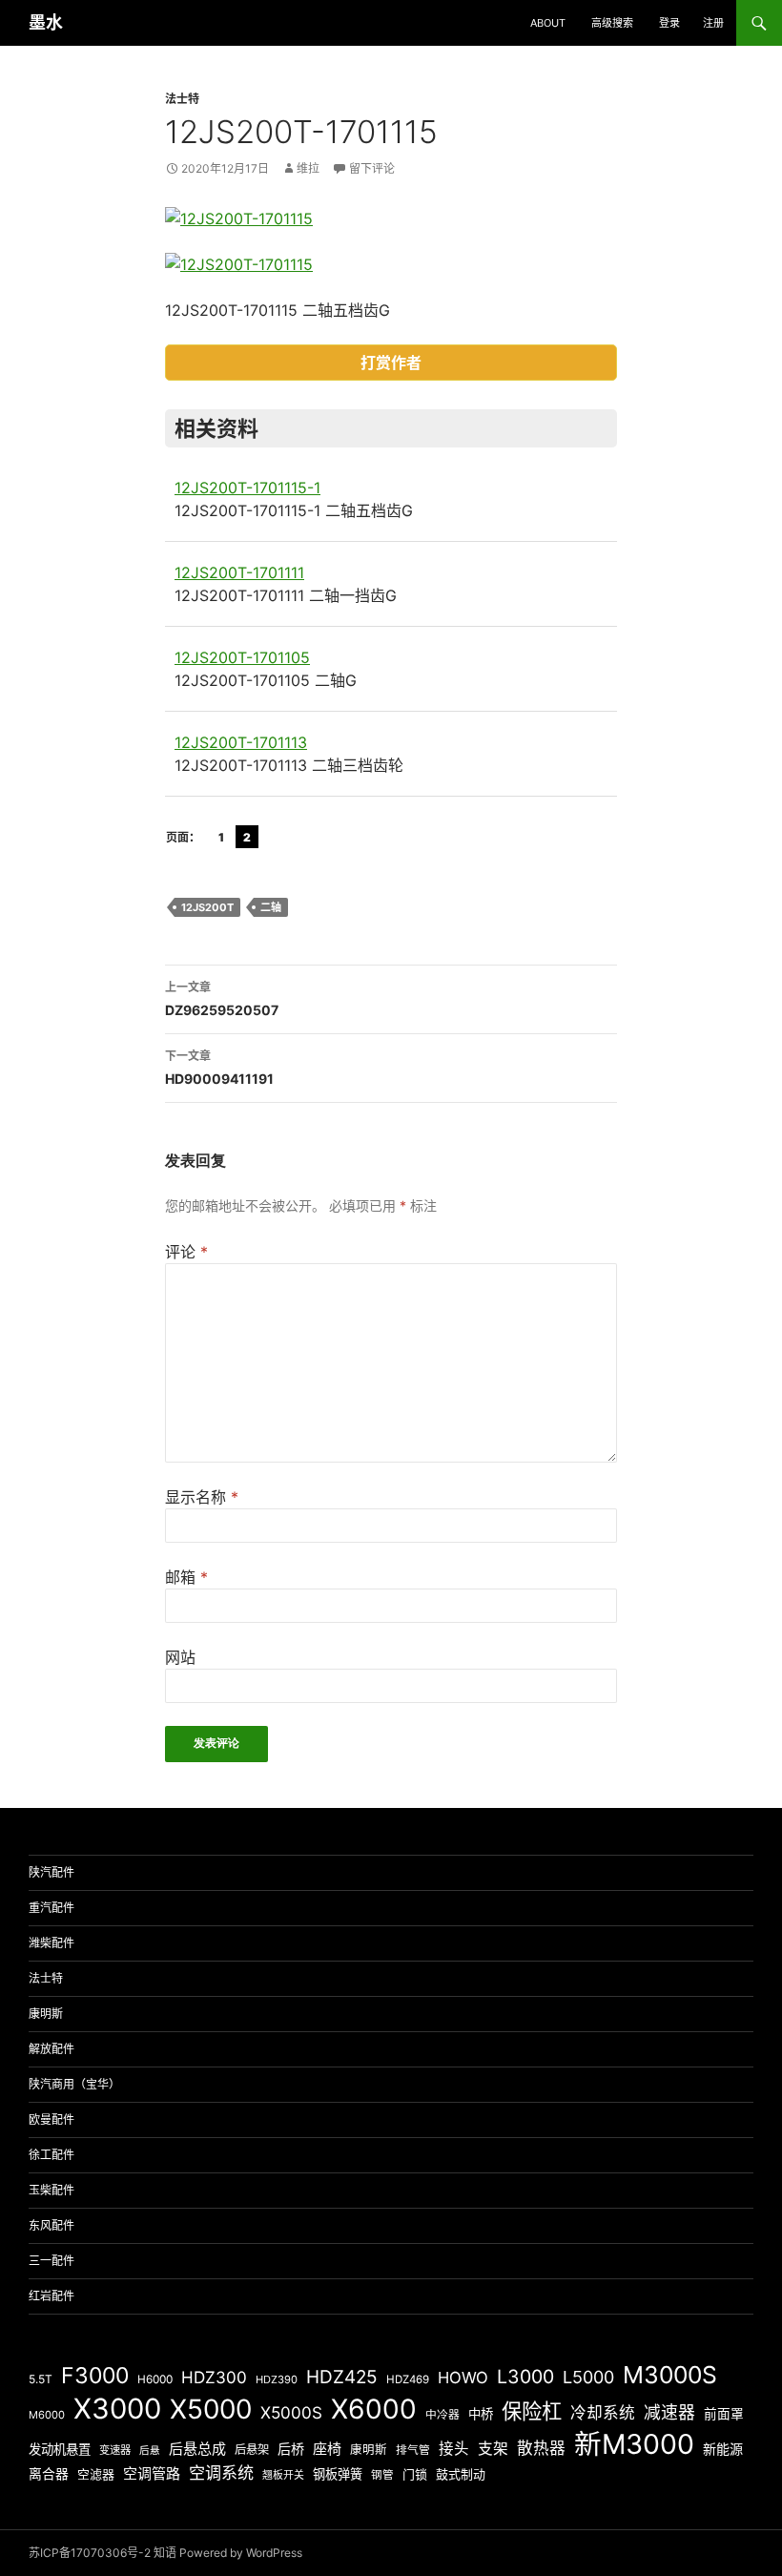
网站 (180, 1657)
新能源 (723, 2449)
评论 (186, 1252)
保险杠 (532, 2411)
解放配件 (51, 2049)
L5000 (588, 2377)
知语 (165, 2553)
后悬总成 (197, 2449)
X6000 (374, 2409)
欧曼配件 (51, 2119)
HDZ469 (408, 2379)
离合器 (49, 2474)
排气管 (413, 2450)
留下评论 (372, 168)
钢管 (382, 2475)
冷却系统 (603, 2413)
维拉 (308, 168)
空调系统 (221, 2472)
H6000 (155, 2379)
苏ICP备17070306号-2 (90, 2553)
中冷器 (442, 2415)
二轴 (271, 907)
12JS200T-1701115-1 (247, 488)
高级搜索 (612, 23)
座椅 (327, 2449)
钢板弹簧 (338, 2474)
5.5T (41, 2379)
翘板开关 (283, 2475)
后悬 (150, 2451)
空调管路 (152, 2473)
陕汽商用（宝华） (74, 2084)
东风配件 (51, 2225)
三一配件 (51, 2261)
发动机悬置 (60, 2449)
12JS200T (207, 907)
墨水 (46, 22)
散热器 (541, 2448)
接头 (454, 2449)
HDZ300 (214, 2377)
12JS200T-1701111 (239, 572)
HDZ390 (277, 2379)
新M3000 (634, 2444)
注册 (713, 23)
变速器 (115, 2450)
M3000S (670, 2375)
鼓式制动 (461, 2474)
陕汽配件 (51, 1872)
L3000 (525, 2377)
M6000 (47, 2415)
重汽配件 (51, 1908)
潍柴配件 (51, 1943)
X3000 (117, 2409)
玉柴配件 (51, 2190)
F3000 (95, 2376)
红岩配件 (51, 2296)
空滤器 (96, 2474)
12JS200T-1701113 (241, 742)
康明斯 (46, 2014)
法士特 (182, 99)
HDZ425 (342, 2377)
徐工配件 (51, 2155)
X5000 (211, 2409)
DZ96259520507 (222, 999)
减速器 (669, 2412)
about (548, 23)
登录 (669, 23)
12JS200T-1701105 (242, 657)
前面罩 (724, 2414)
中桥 (481, 2414)
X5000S (291, 2412)
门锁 (415, 2474)
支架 (493, 2449)
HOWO (463, 2378)
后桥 (291, 2449)
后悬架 (252, 2450)
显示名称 (202, 1497)
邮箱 (186, 1577)
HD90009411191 (219, 1068)
